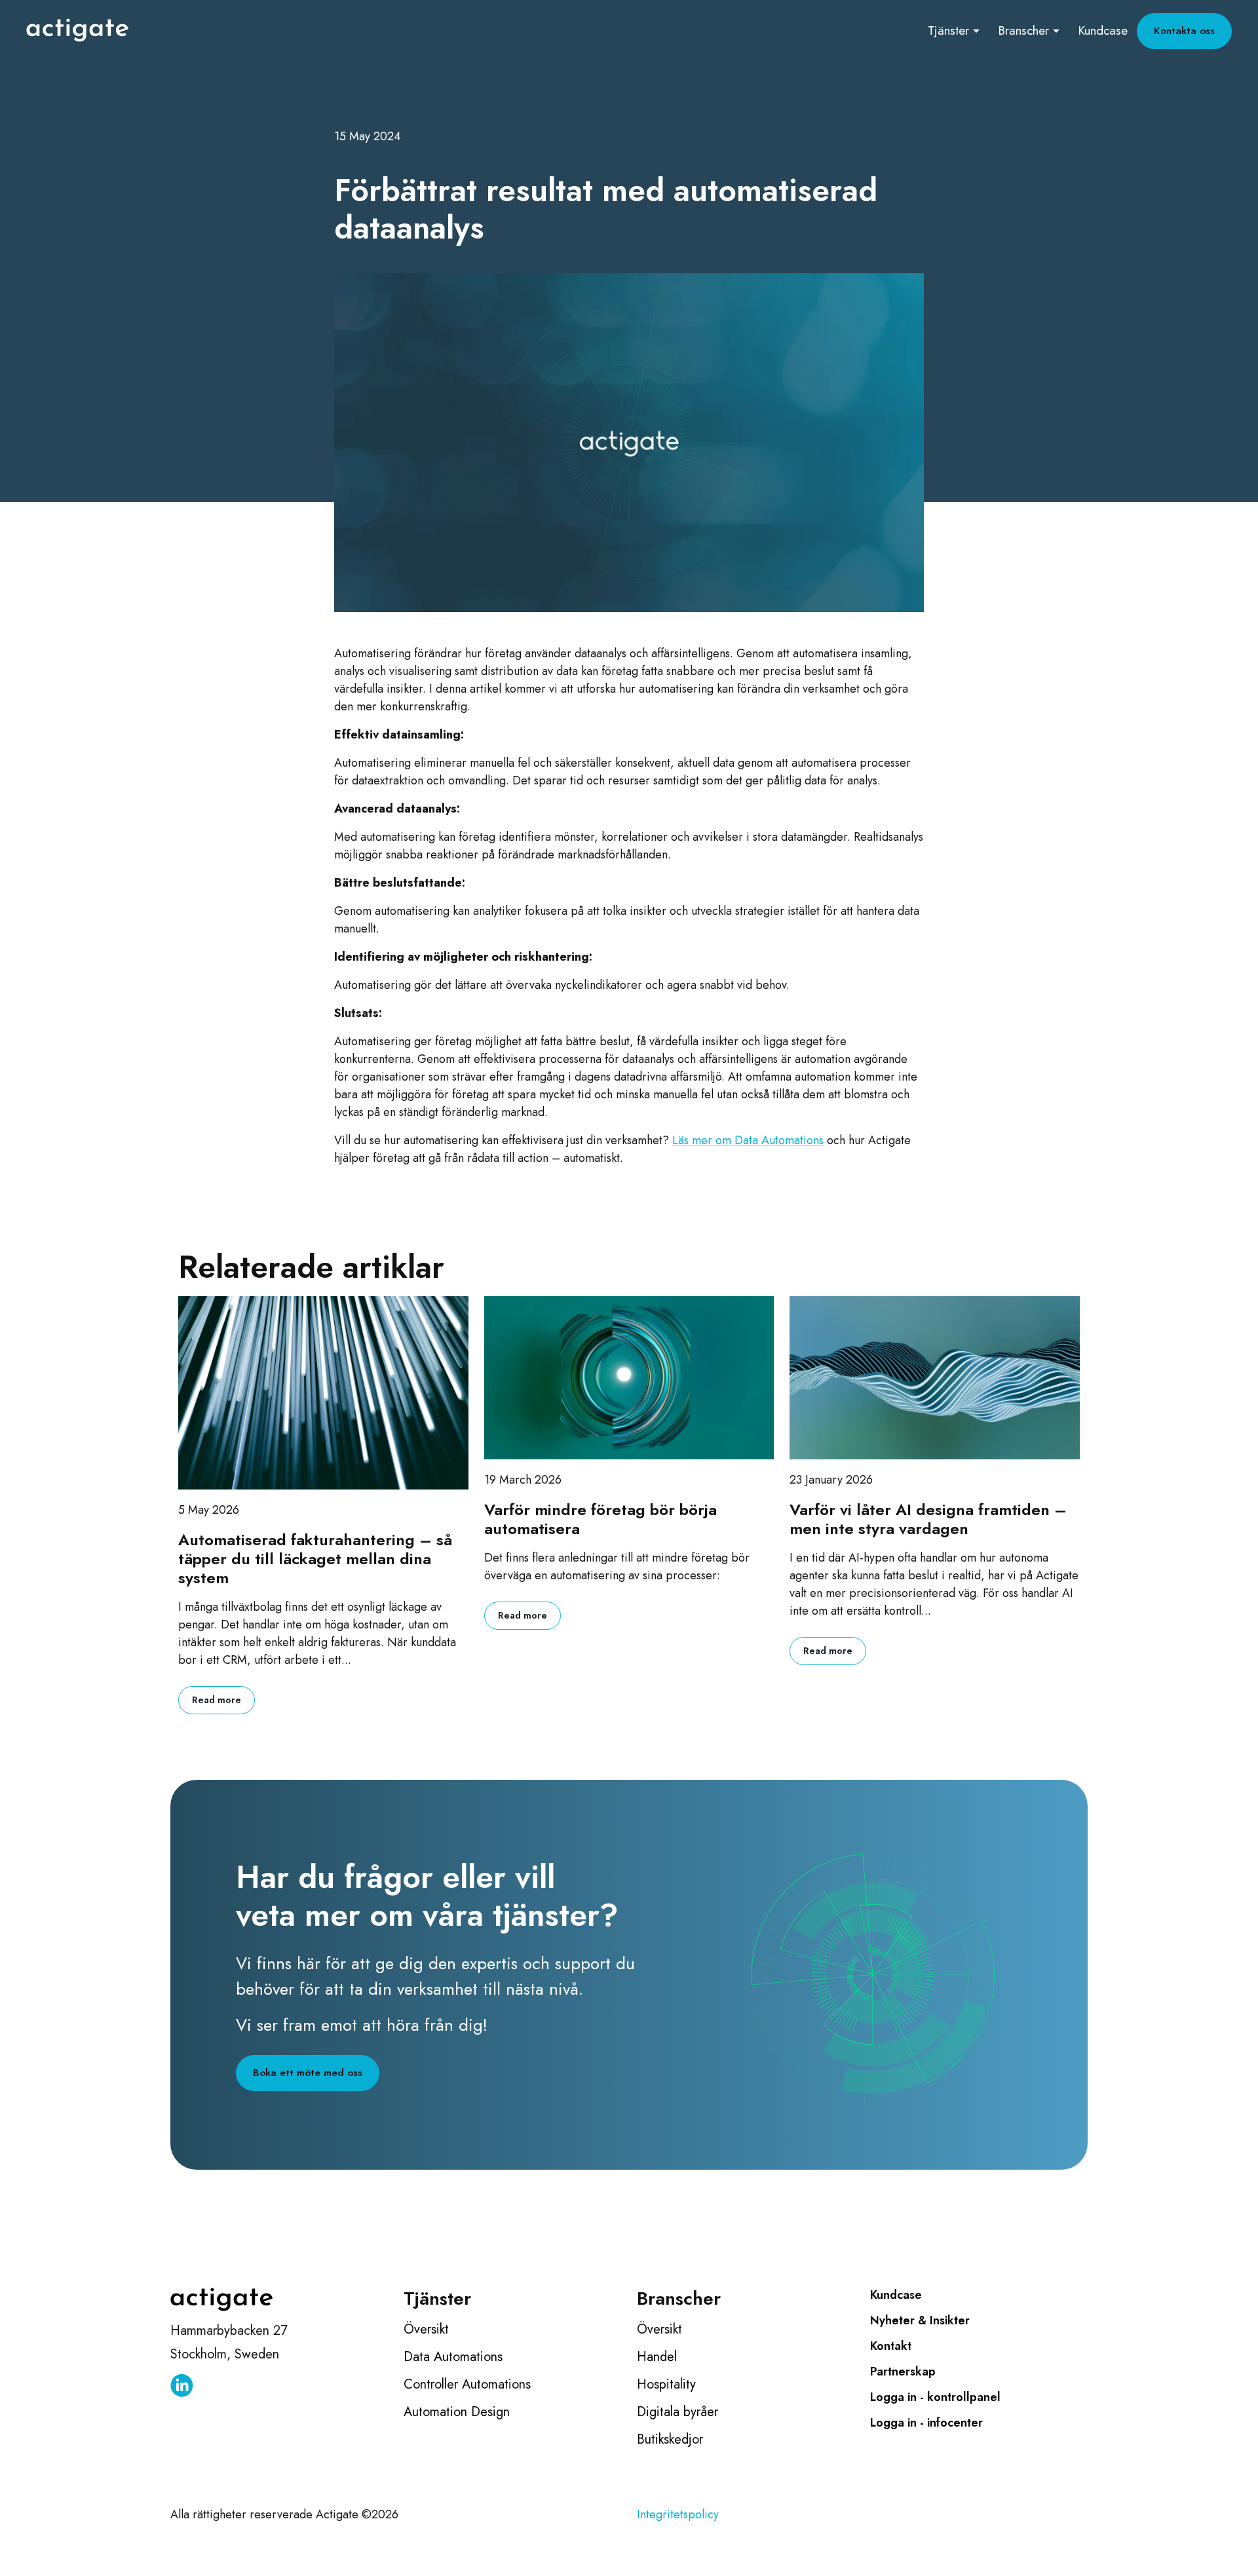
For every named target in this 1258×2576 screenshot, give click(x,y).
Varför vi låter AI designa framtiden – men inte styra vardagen (928, 1520)
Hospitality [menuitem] (666, 2384)
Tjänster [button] (948, 30)
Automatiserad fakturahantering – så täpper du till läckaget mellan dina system (315, 1559)
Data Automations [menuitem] (453, 2357)
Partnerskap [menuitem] (903, 2372)
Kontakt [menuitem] (891, 2346)
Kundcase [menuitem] (896, 2295)
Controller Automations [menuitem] (467, 2384)
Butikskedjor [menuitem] (670, 2439)
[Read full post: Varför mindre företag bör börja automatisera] (629, 1378)
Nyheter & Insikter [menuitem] (920, 2320)
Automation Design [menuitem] (457, 2412)
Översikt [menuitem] (426, 2329)
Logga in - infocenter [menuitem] (926, 2423)
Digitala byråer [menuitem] (677, 2412)
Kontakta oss (1184, 31)
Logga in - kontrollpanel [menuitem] (935, 2397)
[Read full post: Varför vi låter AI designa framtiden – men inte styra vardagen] (935, 1378)
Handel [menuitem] (657, 2357)
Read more (217, 1700)
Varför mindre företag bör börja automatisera (600, 1520)
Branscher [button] (1023, 30)
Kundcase (1103, 30)
